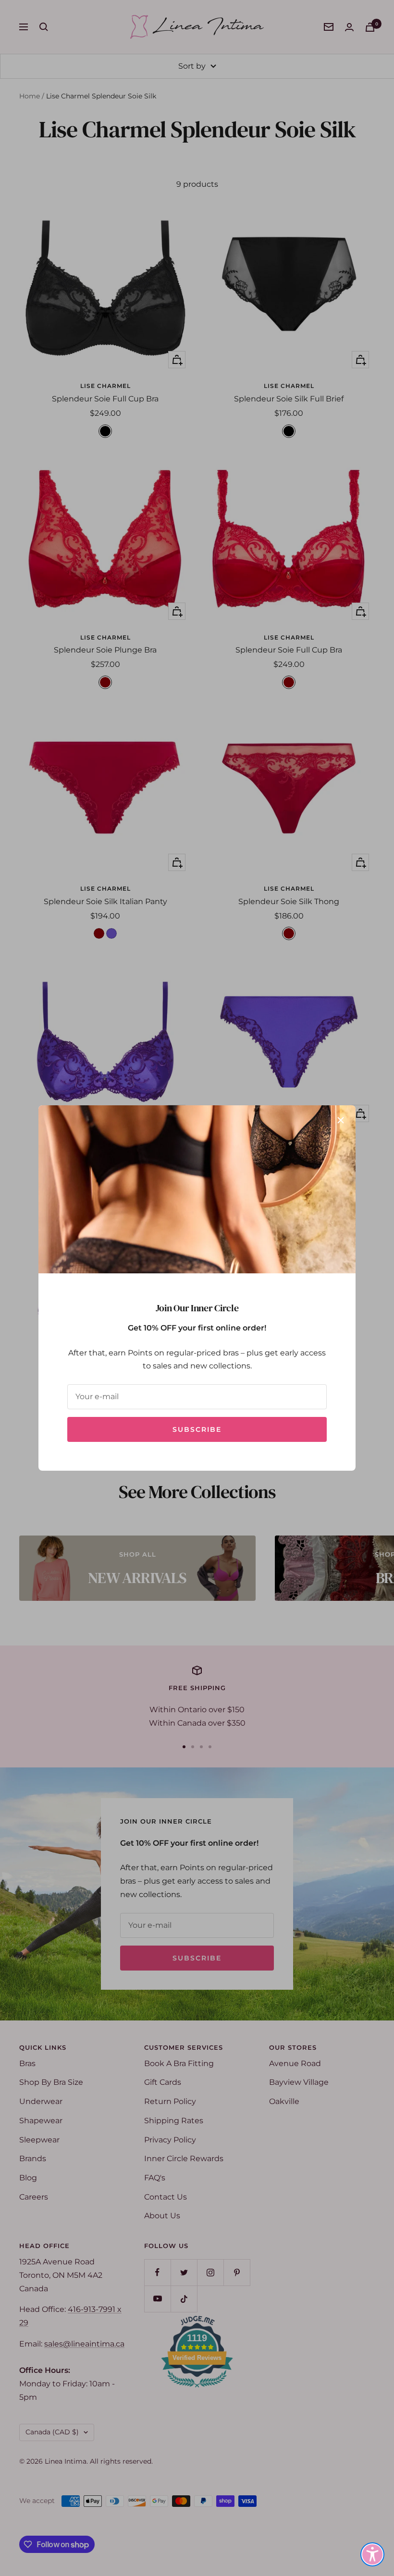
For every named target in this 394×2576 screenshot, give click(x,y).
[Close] (341, 1120)
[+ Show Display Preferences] (372, 2554)
